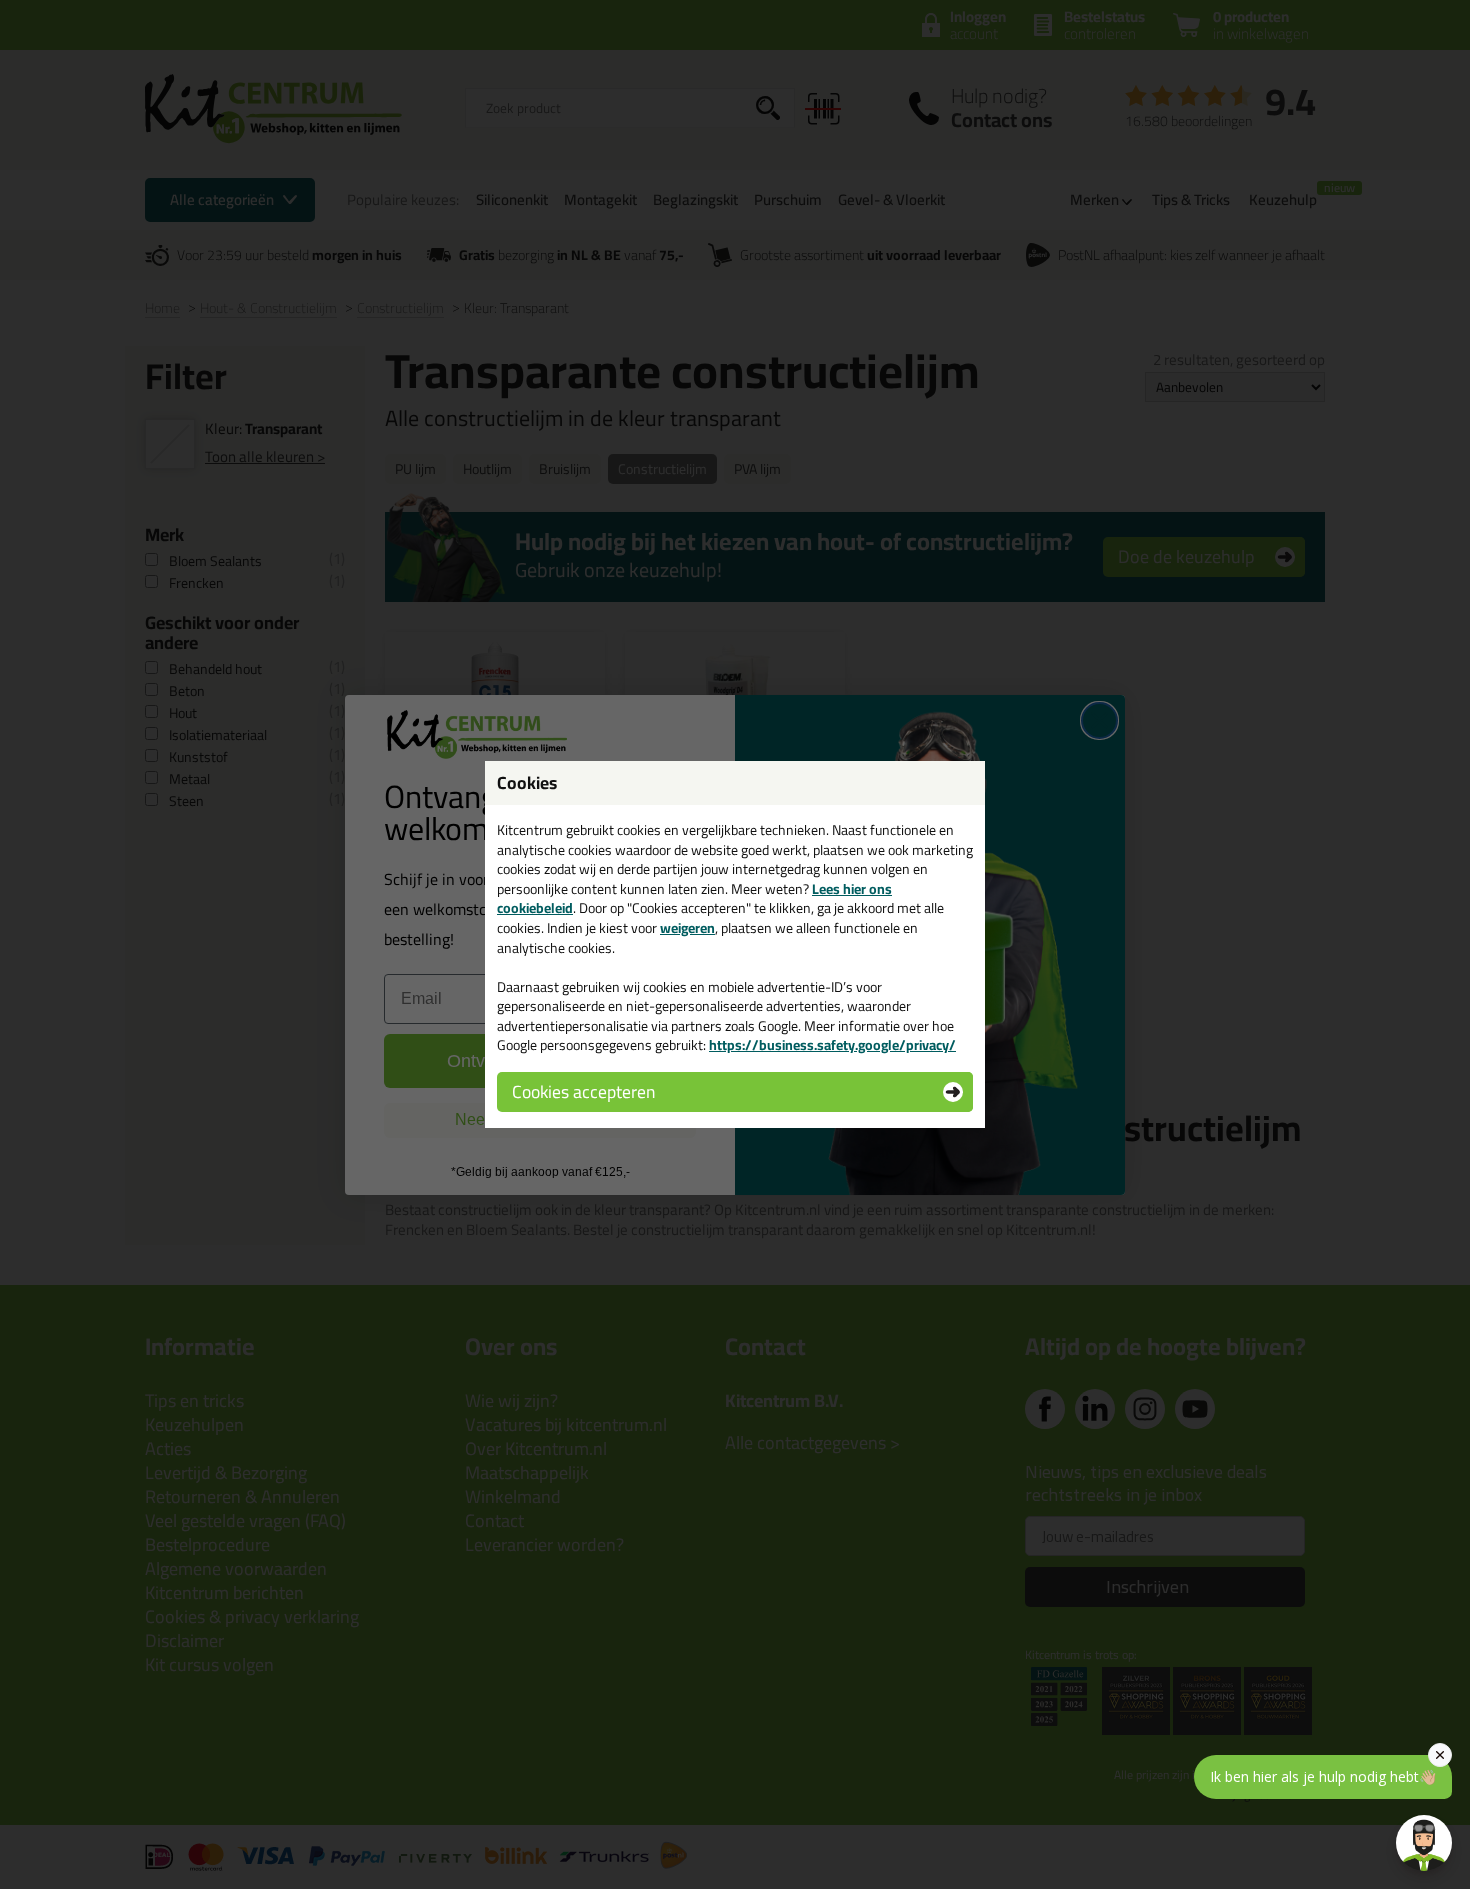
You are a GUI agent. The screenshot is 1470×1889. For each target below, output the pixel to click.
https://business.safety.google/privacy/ (832, 1045)
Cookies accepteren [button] (583, 1091)
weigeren (687, 928)
